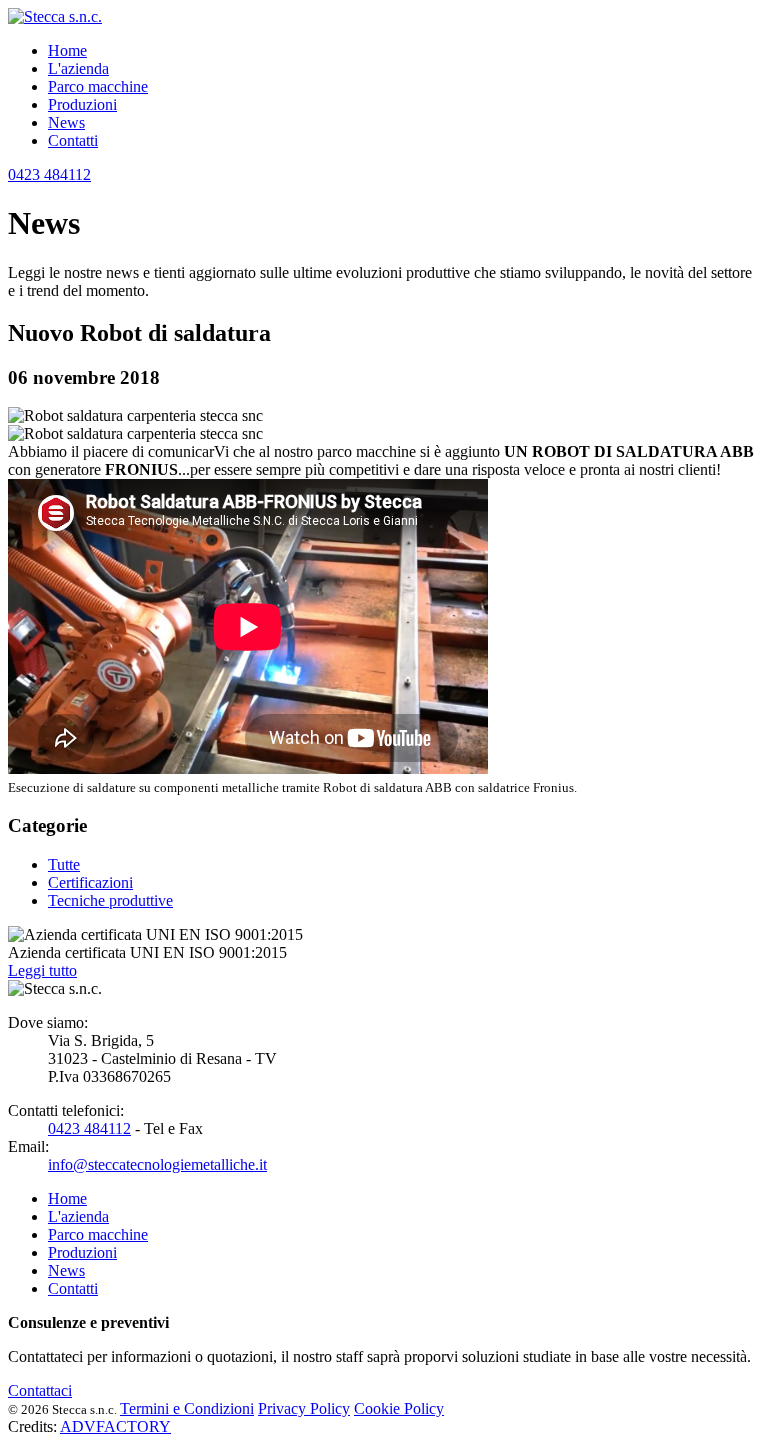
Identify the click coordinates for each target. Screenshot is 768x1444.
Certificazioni (90, 882)
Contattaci (40, 1390)
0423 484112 (49, 174)
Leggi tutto (42, 970)
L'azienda (78, 68)
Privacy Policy (304, 1408)
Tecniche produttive (110, 900)
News (66, 122)
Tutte (64, 864)
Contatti (73, 140)
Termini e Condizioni (187, 1408)
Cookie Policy (399, 1408)
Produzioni (82, 104)
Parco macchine (98, 86)
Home (67, 50)
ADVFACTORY (115, 1426)
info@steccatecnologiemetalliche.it (157, 1164)
